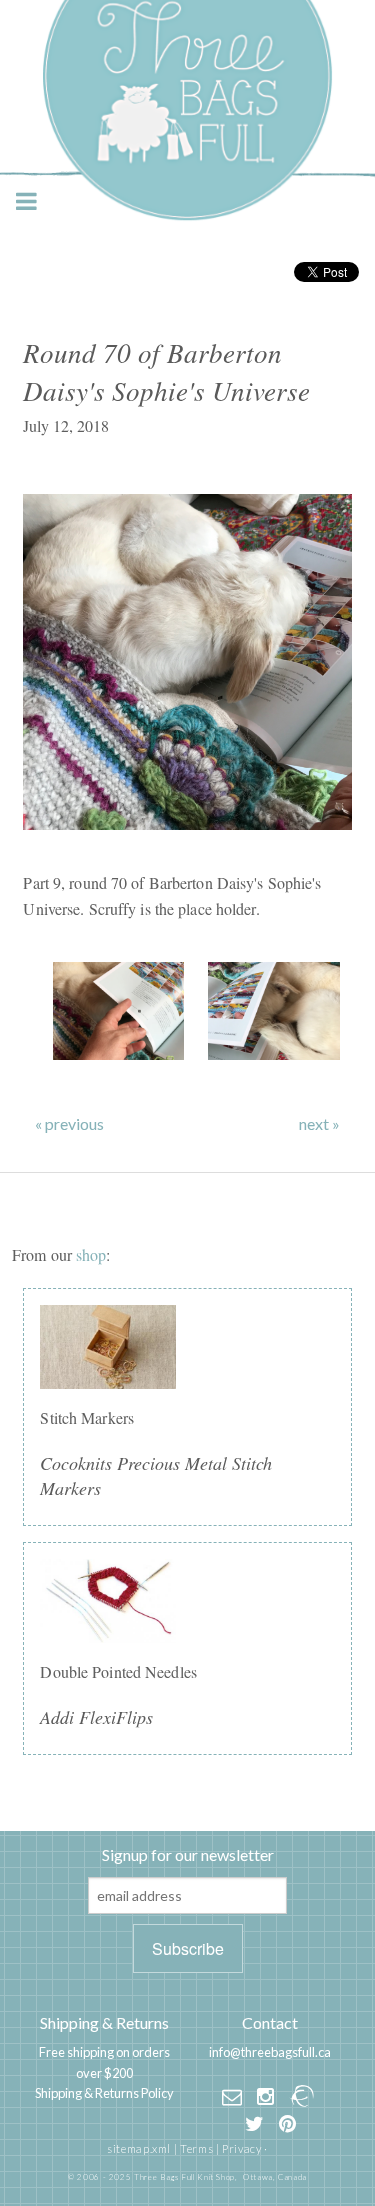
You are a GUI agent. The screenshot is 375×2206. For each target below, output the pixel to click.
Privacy (241, 2148)
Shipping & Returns (104, 2022)
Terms (196, 2148)
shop (91, 1254)
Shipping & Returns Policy (104, 2093)
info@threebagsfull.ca (270, 2052)
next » (319, 1124)
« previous (69, 1124)
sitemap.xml (139, 2148)
